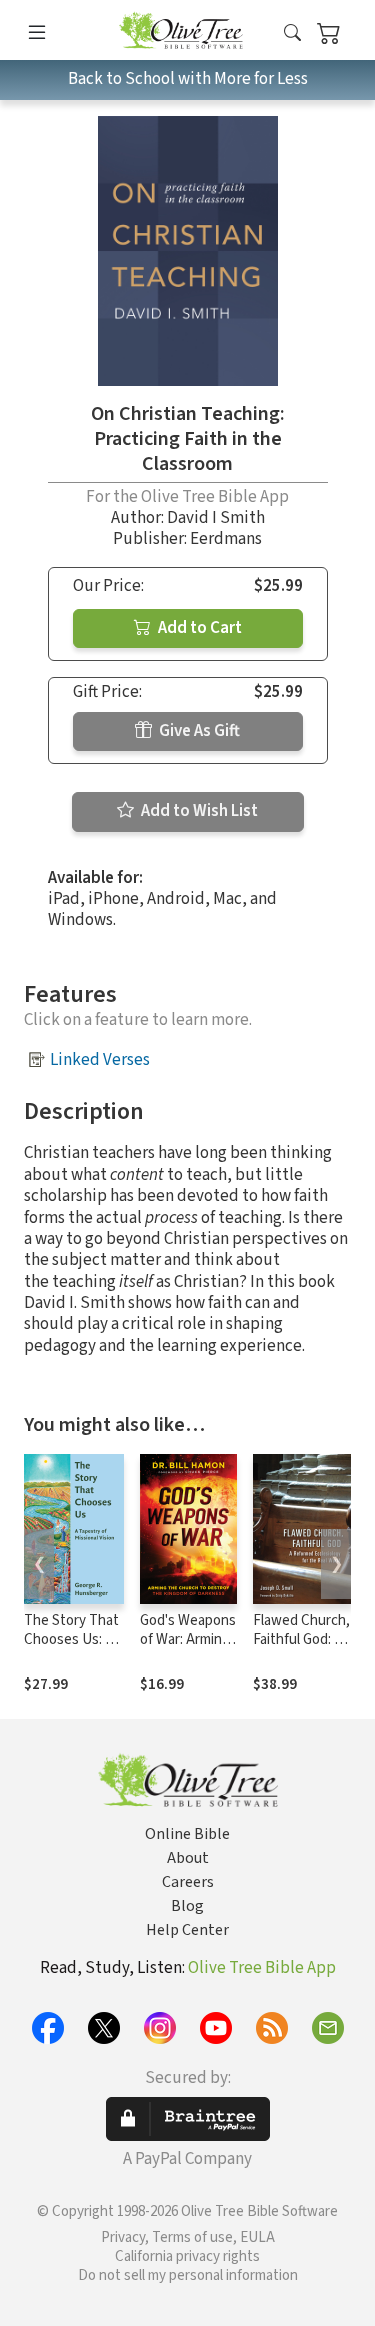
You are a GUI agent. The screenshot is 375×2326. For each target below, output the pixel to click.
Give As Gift (198, 731)
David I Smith (216, 518)
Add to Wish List (198, 811)
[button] (292, 33)
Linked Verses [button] (100, 1060)
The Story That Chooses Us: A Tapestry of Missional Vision (72, 1649)
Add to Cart (198, 628)
